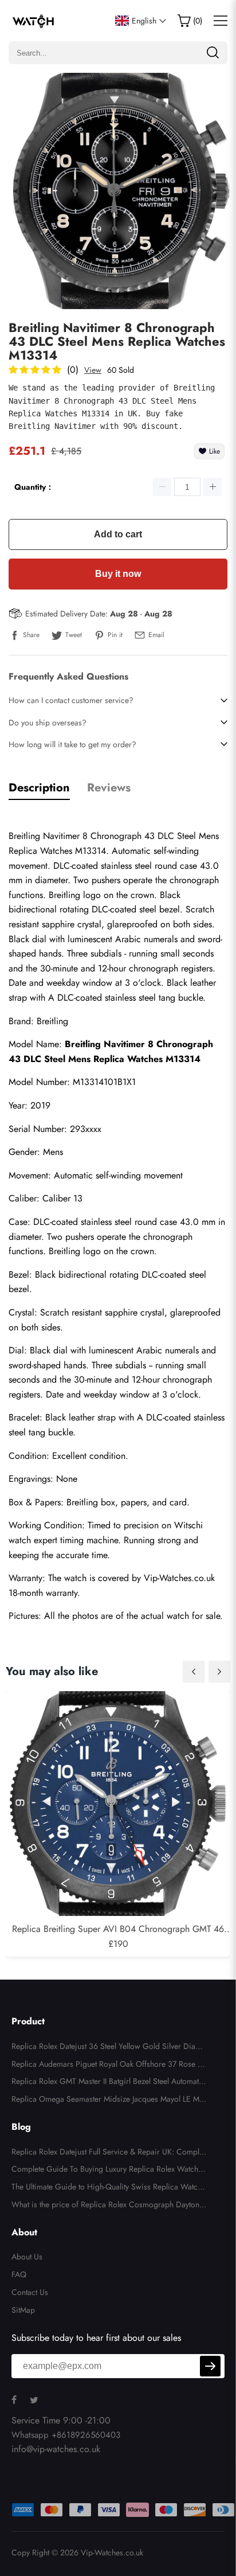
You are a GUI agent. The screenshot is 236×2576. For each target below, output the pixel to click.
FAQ (19, 2274)
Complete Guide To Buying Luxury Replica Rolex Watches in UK (109, 2171)
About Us (27, 2257)
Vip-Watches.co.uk (112, 2552)
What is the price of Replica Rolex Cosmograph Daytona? (105, 2206)
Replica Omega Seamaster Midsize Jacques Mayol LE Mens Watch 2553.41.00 (109, 2101)
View (93, 370)
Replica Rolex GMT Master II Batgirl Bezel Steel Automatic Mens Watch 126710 (108, 2083)
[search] (213, 53)
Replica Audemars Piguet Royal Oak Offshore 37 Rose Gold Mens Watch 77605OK (108, 2066)
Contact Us (30, 2292)
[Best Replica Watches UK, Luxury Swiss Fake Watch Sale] (34, 21)
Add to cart (118, 534)
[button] (194, 1672)
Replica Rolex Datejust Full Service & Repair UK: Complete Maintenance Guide (108, 2153)
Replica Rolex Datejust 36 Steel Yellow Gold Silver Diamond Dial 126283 (109, 2048)
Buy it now (118, 574)
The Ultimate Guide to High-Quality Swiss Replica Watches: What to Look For (109, 2188)
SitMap (23, 2310)
